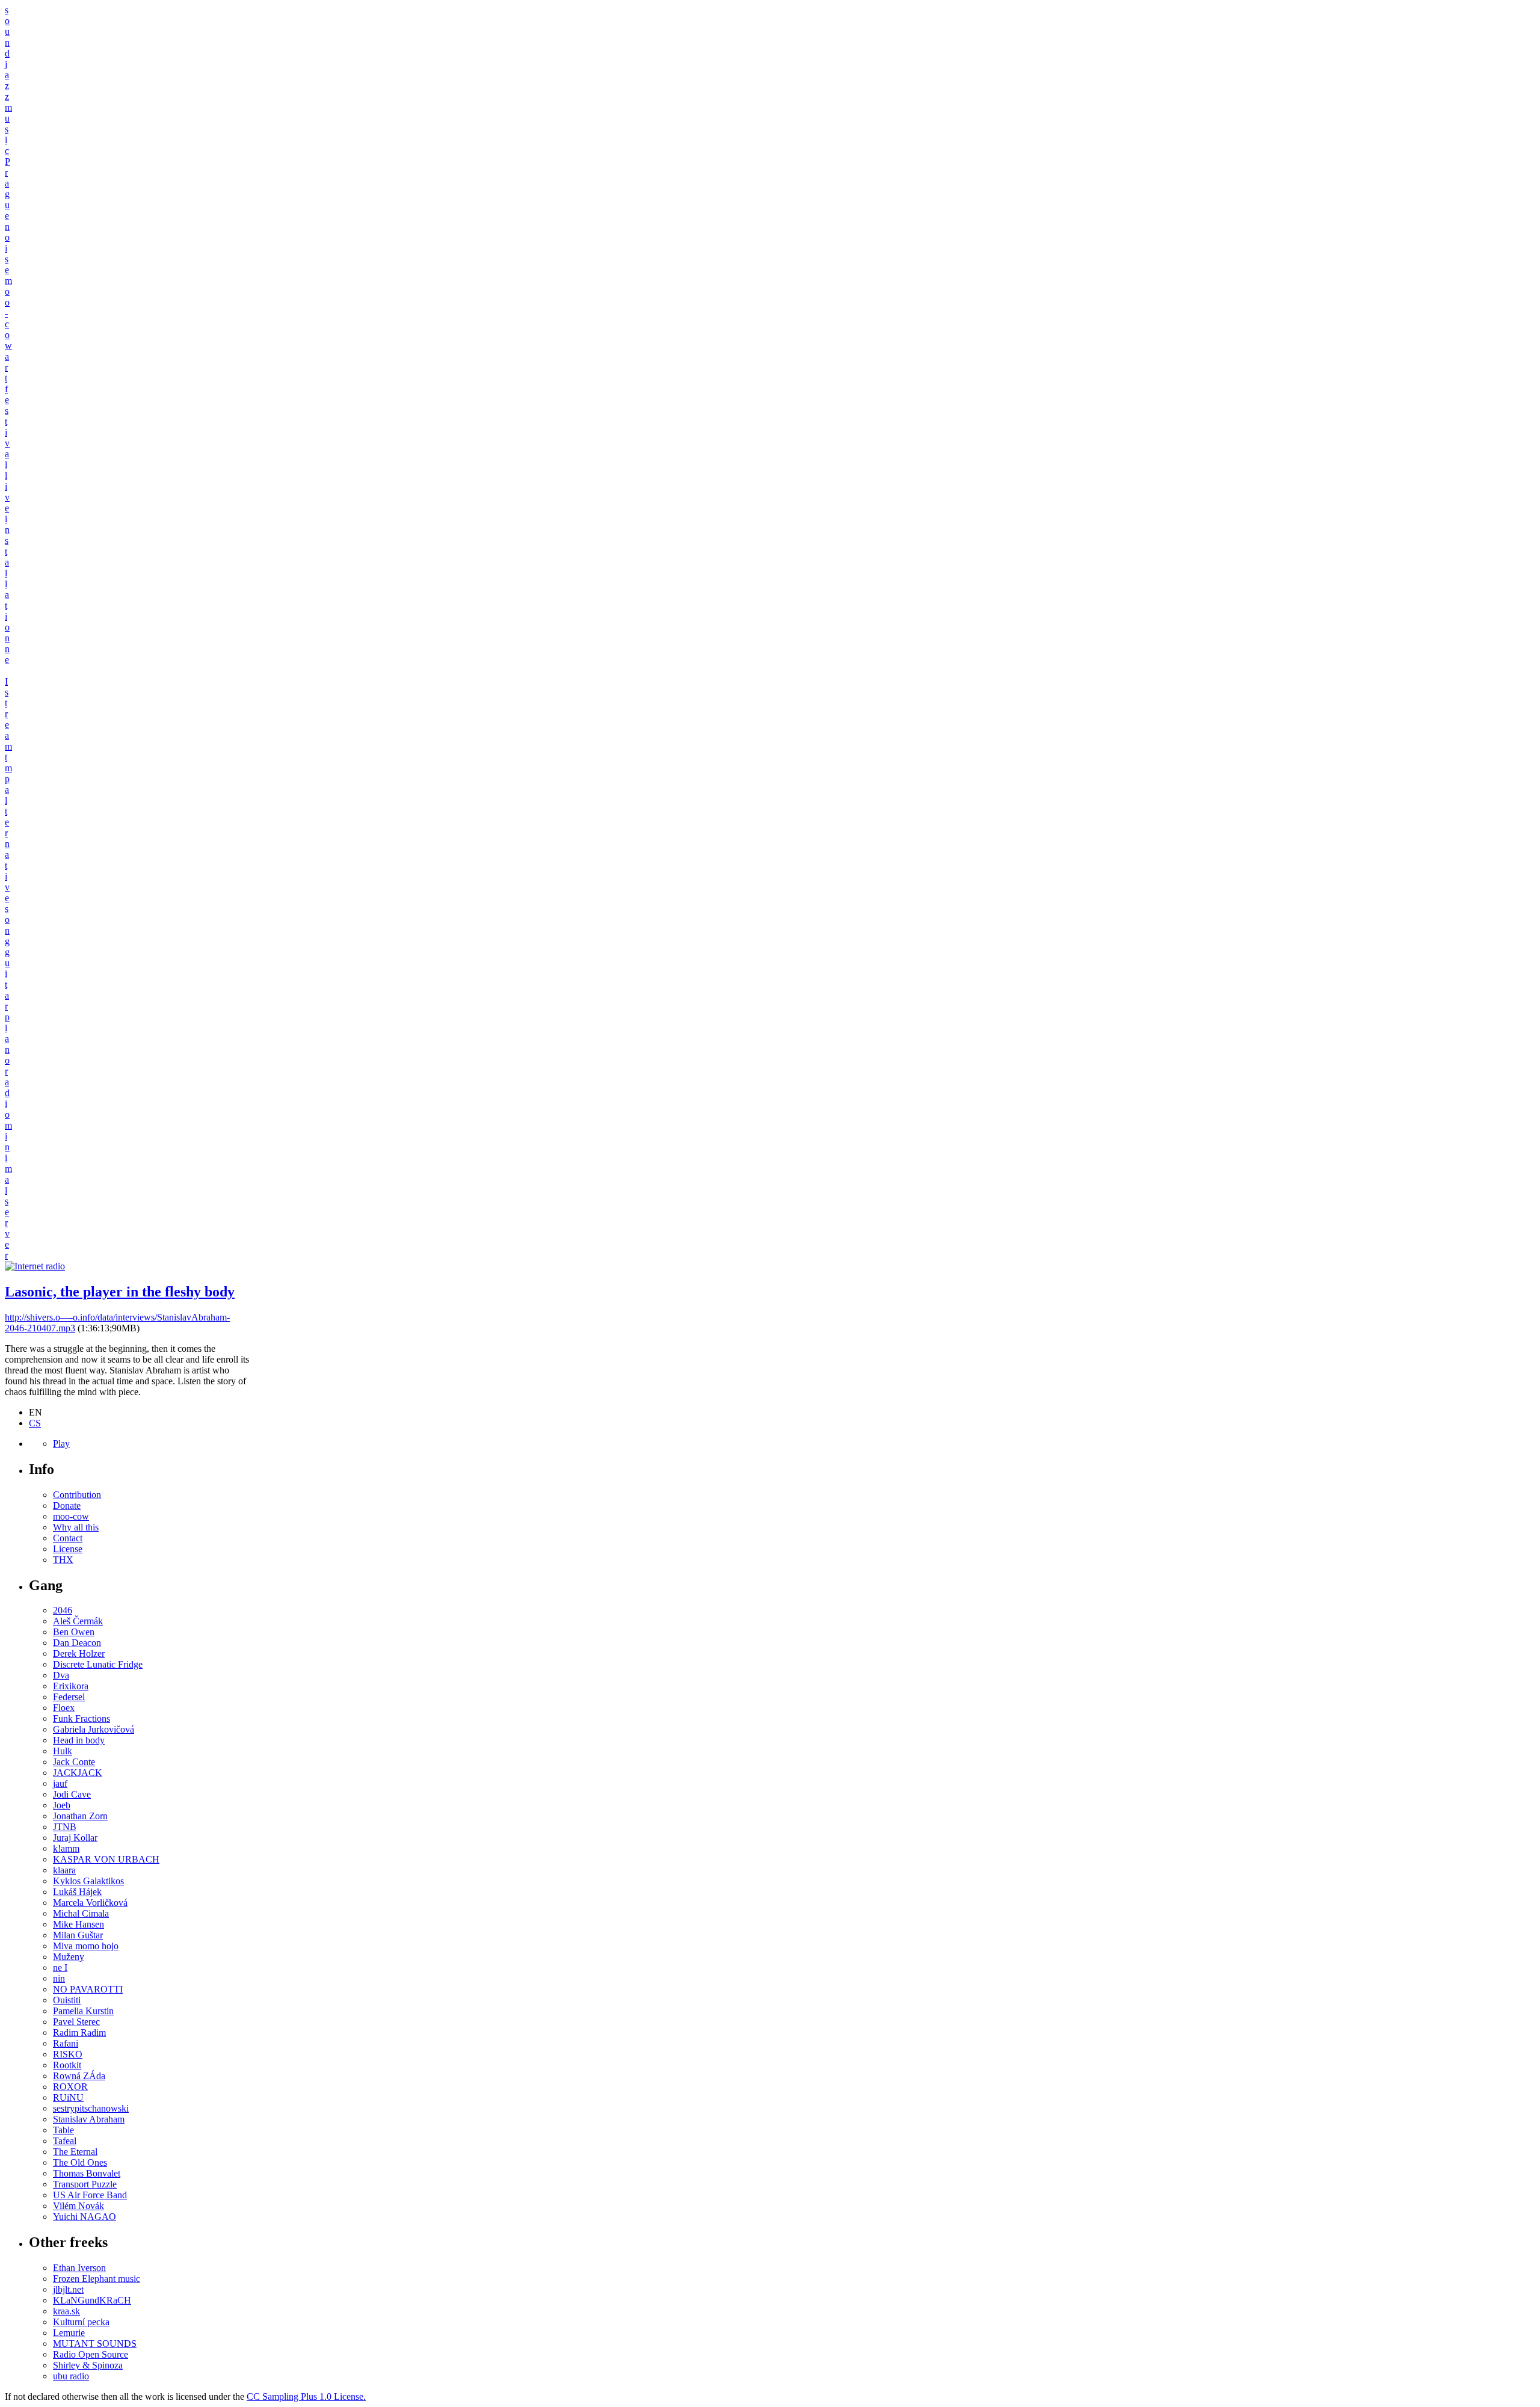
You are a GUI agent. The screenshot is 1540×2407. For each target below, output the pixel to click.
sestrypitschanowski (91, 2108)
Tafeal (65, 2141)
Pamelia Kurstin (83, 2011)
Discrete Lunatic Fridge (98, 1664)
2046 (63, 1610)
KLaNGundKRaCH (92, 2300)
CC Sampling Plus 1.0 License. (306, 2396)
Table (63, 2130)
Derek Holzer (79, 1653)
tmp (8, 768)
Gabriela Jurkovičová (94, 1729)
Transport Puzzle (85, 2184)
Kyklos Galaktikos (88, 1881)
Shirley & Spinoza (88, 2365)
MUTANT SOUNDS (95, 2344)
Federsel (69, 1697)
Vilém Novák (79, 2206)
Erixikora (71, 1686)
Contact (68, 1538)
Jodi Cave (72, 1794)
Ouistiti (67, 2000)
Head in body (79, 1740)
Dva (61, 1675)
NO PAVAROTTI (88, 1989)
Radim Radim (79, 2033)
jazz (7, 80)
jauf (60, 1783)
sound (7, 32)
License (68, 1549)
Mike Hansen (79, 1924)
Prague (8, 189)
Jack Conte (74, 1762)
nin (59, 1978)
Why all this (76, 1527)
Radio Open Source (91, 2354)
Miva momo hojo (86, 1946)
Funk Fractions (82, 1718)
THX (63, 1560)
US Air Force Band (90, 2195)
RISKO (68, 2054)
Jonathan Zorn (80, 1816)
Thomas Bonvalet (87, 2173)
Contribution (77, 1495)
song (7, 925)
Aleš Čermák (78, 1621)
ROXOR (70, 2087)
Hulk (63, 1751)
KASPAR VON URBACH (106, 1859)
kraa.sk (66, 2311)
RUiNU (68, 2097)
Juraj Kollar (75, 1838)
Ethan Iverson (79, 2268)
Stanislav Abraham (89, 2119)
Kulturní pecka (81, 2322)
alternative (7, 844)
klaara (64, 1870)
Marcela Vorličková (90, 1903)
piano (7, 1039)
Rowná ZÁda (79, 2076)
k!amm (66, 1848)
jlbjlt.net (68, 2289)
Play (61, 1444)
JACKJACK (78, 1773)
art (7, 367)
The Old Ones (80, 2162)
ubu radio (71, 2376)
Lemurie (69, 2333)
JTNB (65, 1827)
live (7, 492)
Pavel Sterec (76, 2022)
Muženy (69, 1957)
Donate (67, 1506)
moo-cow (71, 1516)
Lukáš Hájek (77, 1892)
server (7, 1228)
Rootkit (67, 2065)
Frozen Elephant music (97, 2279)
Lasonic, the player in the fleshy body (120, 1292)
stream (8, 719)
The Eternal (75, 2152)
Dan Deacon (77, 1643)
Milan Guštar (78, 1935)
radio (7, 1093)
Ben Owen (74, 1632)
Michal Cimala (81, 1913)
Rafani (66, 2043)
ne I (60, 1968)
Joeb (62, 1805)
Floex (64, 1708)
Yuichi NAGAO (85, 2217)
